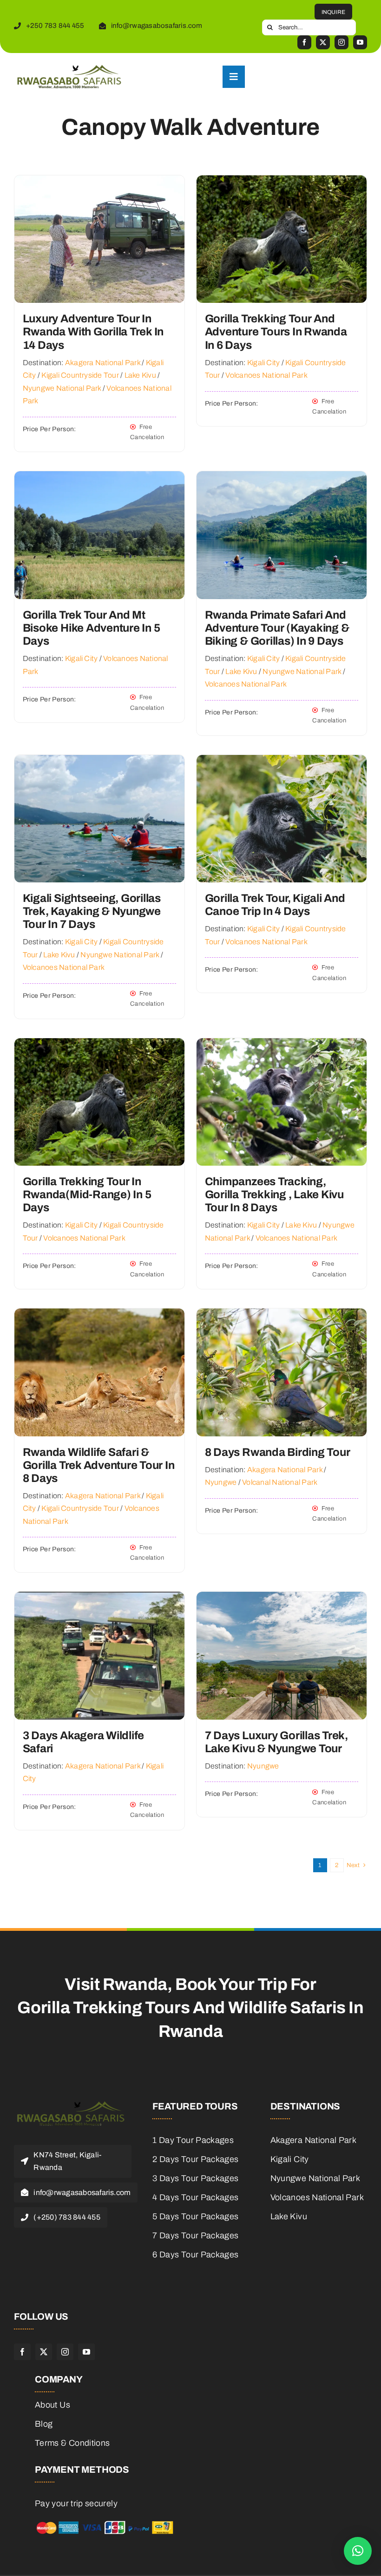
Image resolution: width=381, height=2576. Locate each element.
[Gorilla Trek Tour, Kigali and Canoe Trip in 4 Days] (282, 762)
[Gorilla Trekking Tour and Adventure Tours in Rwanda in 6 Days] (282, 182)
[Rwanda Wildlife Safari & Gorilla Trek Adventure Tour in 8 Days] (99, 1315)
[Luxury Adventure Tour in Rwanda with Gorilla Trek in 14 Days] (99, 182)
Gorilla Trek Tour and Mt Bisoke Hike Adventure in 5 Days (92, 628)
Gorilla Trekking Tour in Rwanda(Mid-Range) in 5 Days (87, 1195)
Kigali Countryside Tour (80, 375)
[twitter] (323, 42)
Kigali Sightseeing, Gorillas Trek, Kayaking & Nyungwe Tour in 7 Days (92, 911)
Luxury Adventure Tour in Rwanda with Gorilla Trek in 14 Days (93, 332)
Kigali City (264, 363)
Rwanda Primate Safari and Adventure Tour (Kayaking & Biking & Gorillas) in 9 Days (277, 628)
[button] (358, 2551)
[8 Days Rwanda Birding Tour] (282, 1315)
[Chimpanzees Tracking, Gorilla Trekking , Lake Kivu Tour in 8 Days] (282, 1045)
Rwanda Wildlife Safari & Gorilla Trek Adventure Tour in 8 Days (99, 1465)
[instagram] (342, 42)
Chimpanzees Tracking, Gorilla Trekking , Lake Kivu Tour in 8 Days (274, 1195)
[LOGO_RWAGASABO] (68, 69)
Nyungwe (221, 1482)
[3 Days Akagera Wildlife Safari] (99, 1599)
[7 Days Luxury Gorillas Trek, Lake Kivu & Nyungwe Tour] (282, 1599)
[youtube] (360, 42)
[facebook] (304, 42)
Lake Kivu (140, 375)
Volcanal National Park (280, 1482)
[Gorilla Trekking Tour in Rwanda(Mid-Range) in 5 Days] (99, 1045)
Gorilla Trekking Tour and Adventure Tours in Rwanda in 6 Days (276, 332)
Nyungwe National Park (62, 388)
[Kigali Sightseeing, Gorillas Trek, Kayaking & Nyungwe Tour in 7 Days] (99, 762)
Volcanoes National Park (266, 375)
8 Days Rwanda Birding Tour (278, 1452)
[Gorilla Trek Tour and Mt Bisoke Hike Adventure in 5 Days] (99, 478)
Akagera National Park (103, 363)
